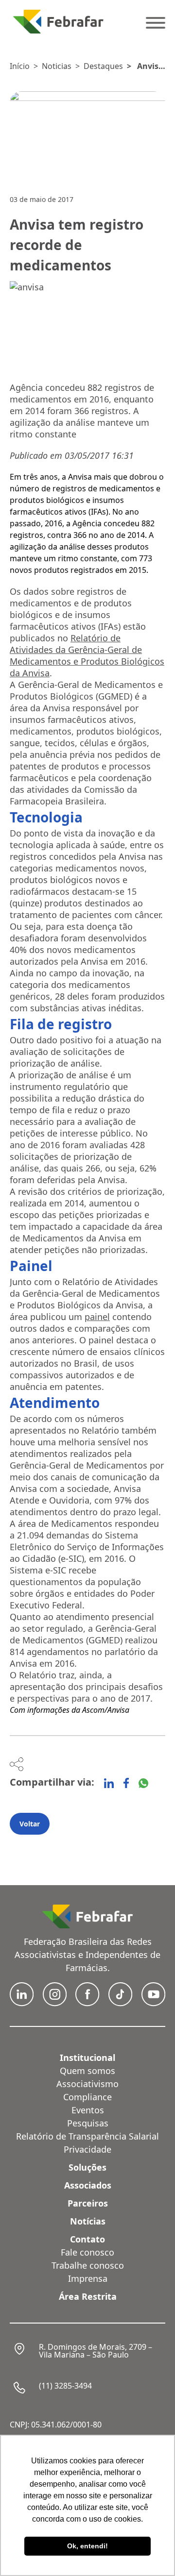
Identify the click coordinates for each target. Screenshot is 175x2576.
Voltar (30, 1824)
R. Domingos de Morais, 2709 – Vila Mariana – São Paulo (96, 2351)
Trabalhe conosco (88, 2265)
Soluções (87, 2167)
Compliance (87, 2097)
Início (20, 66)
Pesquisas (88, 2123)
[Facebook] (126, 1783)
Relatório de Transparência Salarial (87, 2136)
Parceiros (88, 2203)
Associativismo (87, 2084)
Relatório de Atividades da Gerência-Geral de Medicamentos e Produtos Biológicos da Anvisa (87, 655)
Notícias (88, 2221)
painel (97, 1317)
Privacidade (87, 2149)
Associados (88, 2185)
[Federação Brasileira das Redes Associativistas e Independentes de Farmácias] (58, 22)
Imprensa (88, 2278)
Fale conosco (87, 2252)
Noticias (57, 66)
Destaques (103, 66)
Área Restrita (88, 2296)
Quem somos (87, 2071)
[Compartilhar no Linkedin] (109, 1783)
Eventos (88, 2110)
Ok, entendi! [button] (87, 2546)
